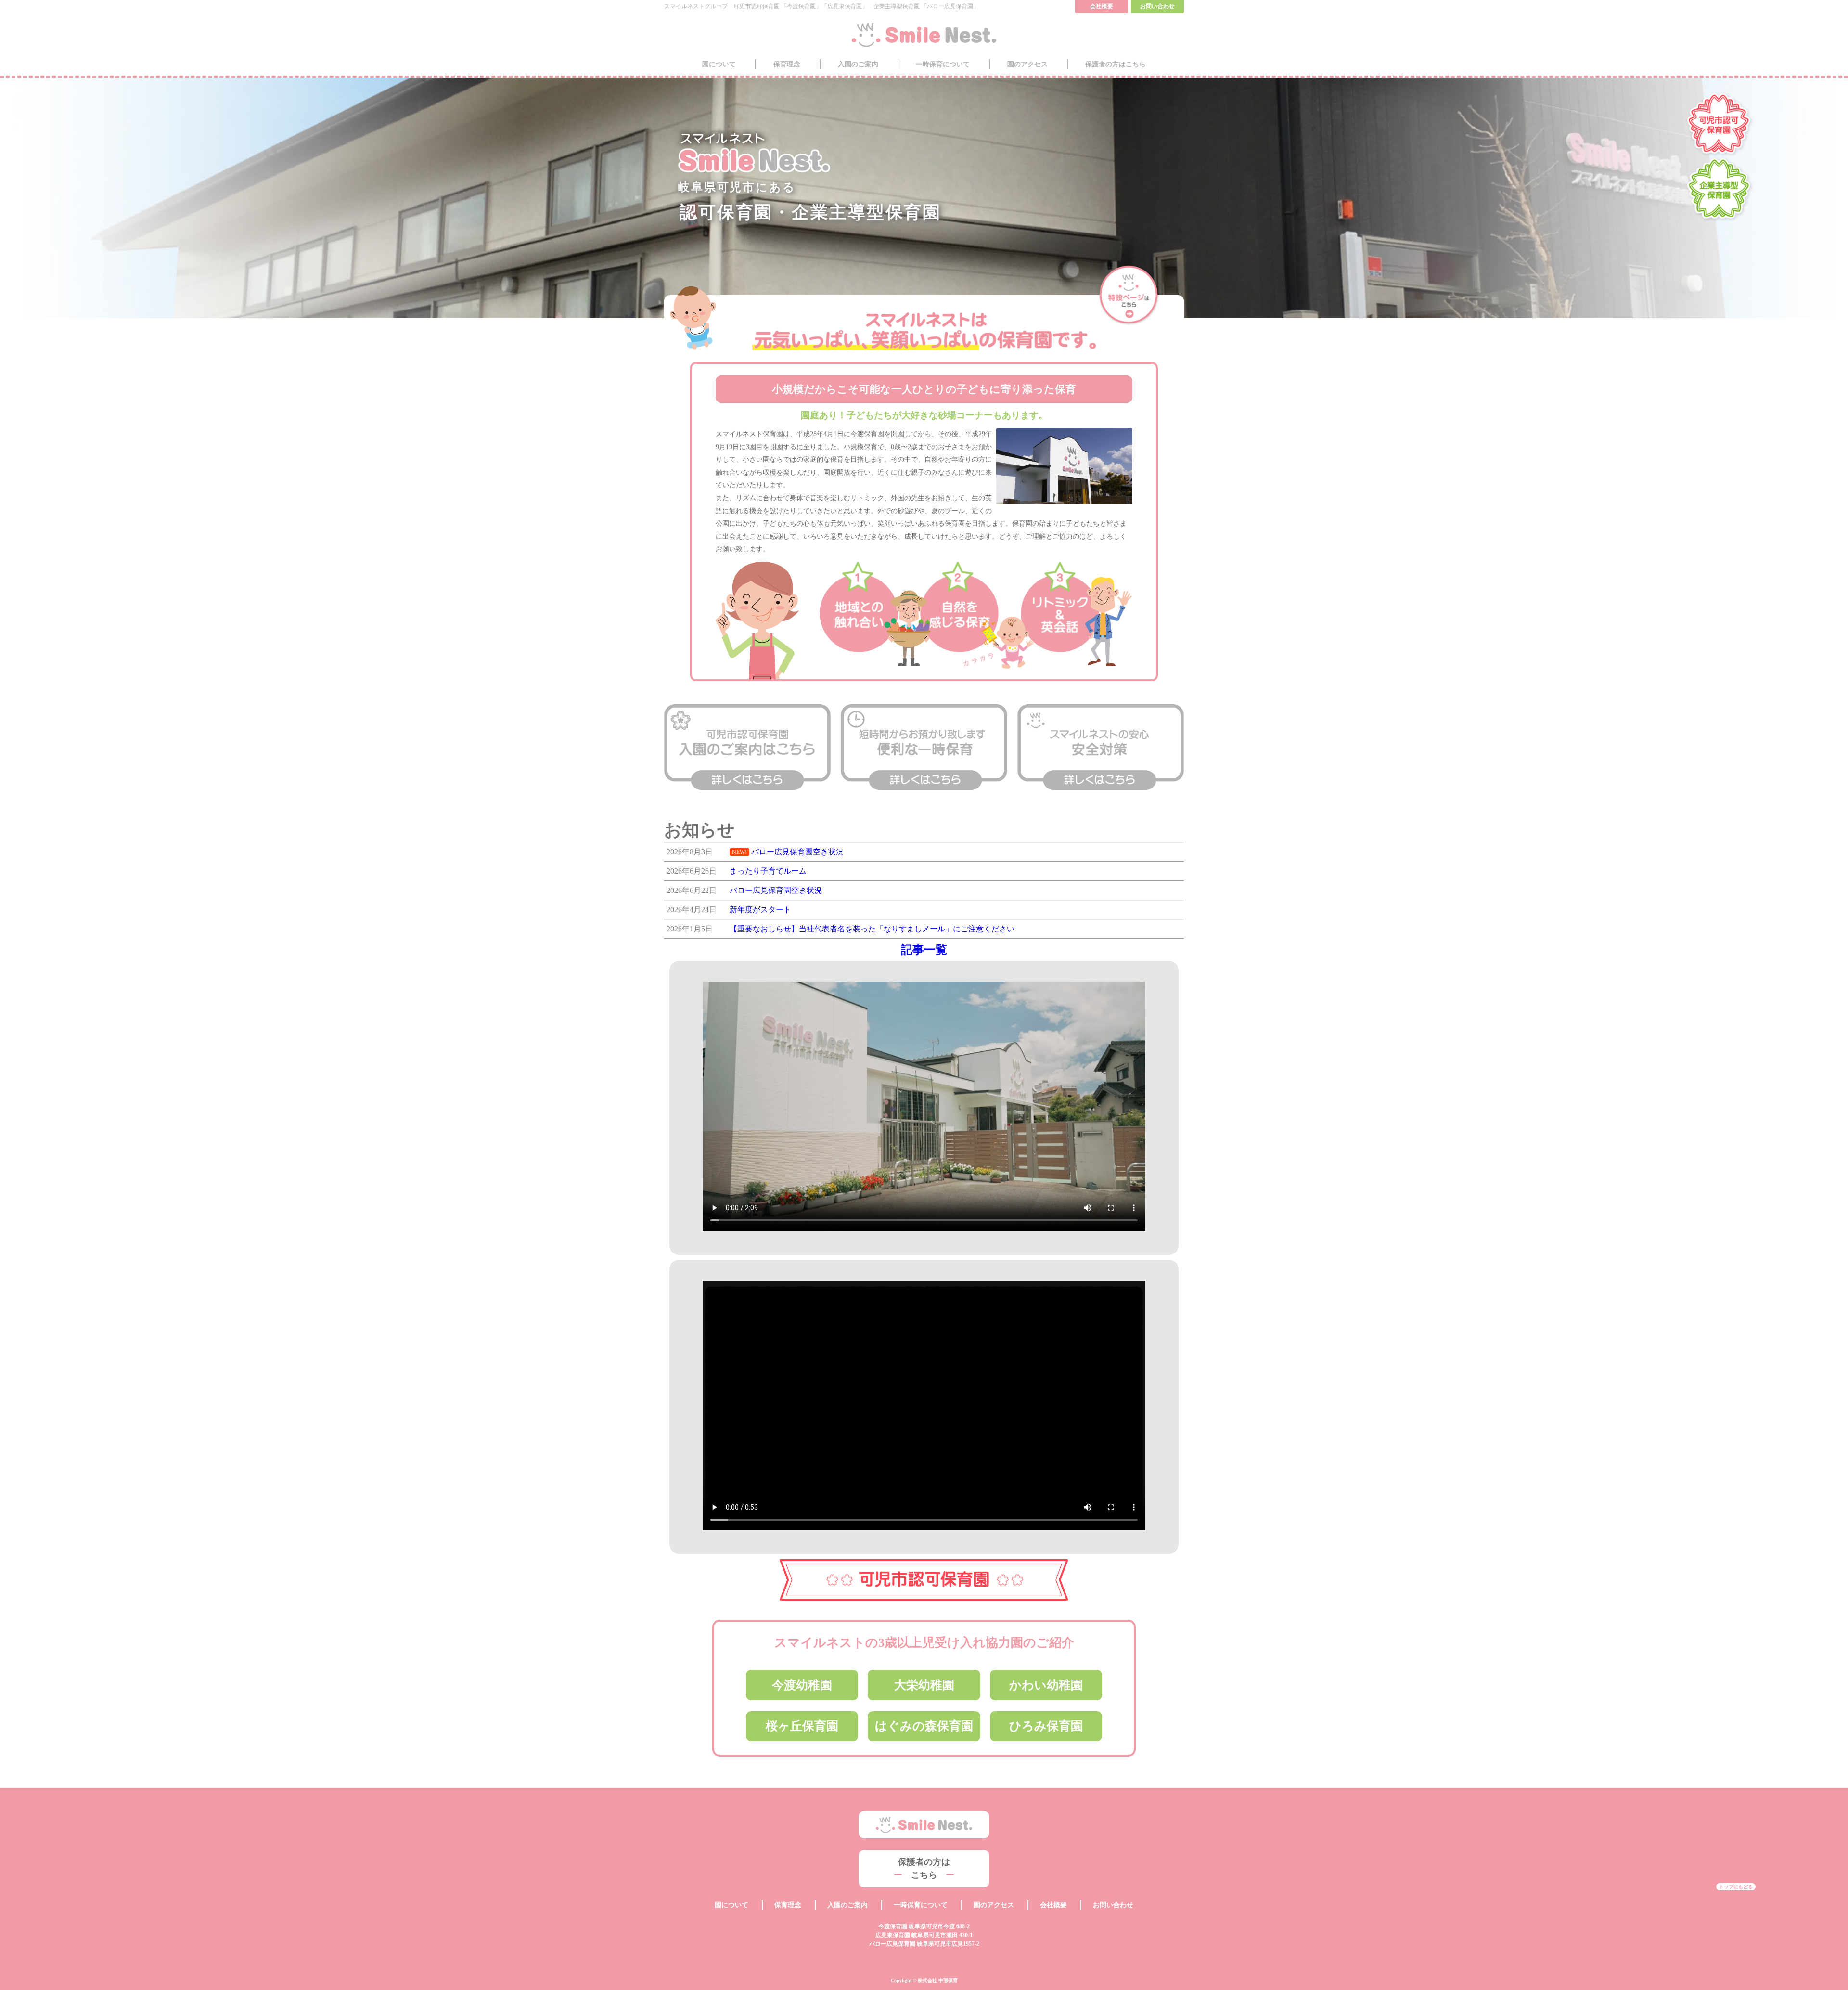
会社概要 (1053, 1905)
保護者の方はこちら (1116, 64)
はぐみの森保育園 (924, 1726)
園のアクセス (1027, 64)
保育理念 (787, 64)
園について (719, 64)
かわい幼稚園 (1046, 1685)
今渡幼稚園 (802, 1685)
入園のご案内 (858, 64)
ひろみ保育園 (1046, 1726)
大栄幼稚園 (924, 1685)
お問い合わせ (1113, 1905)
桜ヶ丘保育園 (802, 1726)
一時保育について (943, 64)
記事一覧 (924, 950)
